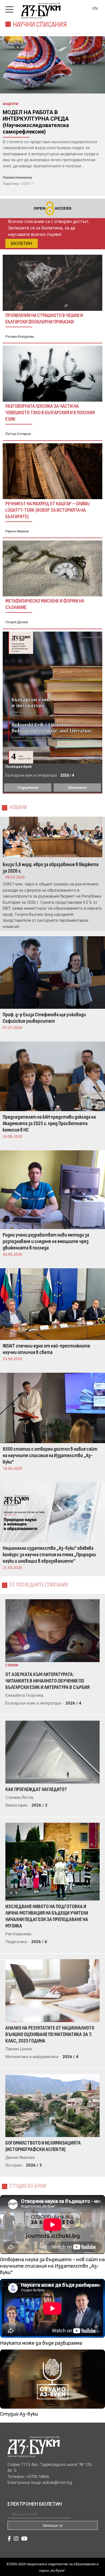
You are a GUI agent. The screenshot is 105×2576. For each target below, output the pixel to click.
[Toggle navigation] (11, 8)
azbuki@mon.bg (57, 2483)
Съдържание (28, 788)
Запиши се (53, 2525)
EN (95, 8)
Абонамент (77, 788)
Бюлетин (22, 243)
